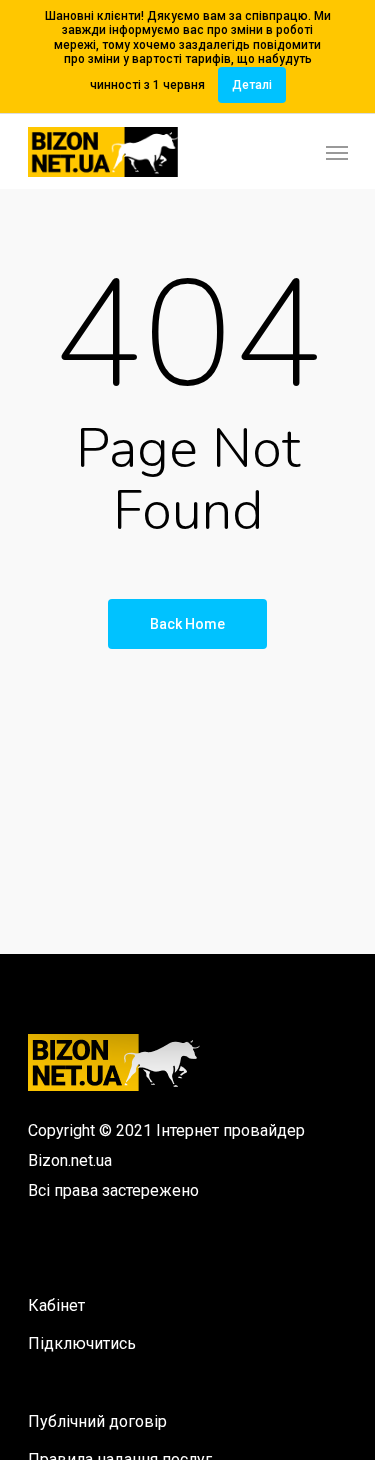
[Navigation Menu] (337, 152)
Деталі (252, 85)
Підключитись (82, 1343)
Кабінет (56, 1305)
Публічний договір (97, 1421)
